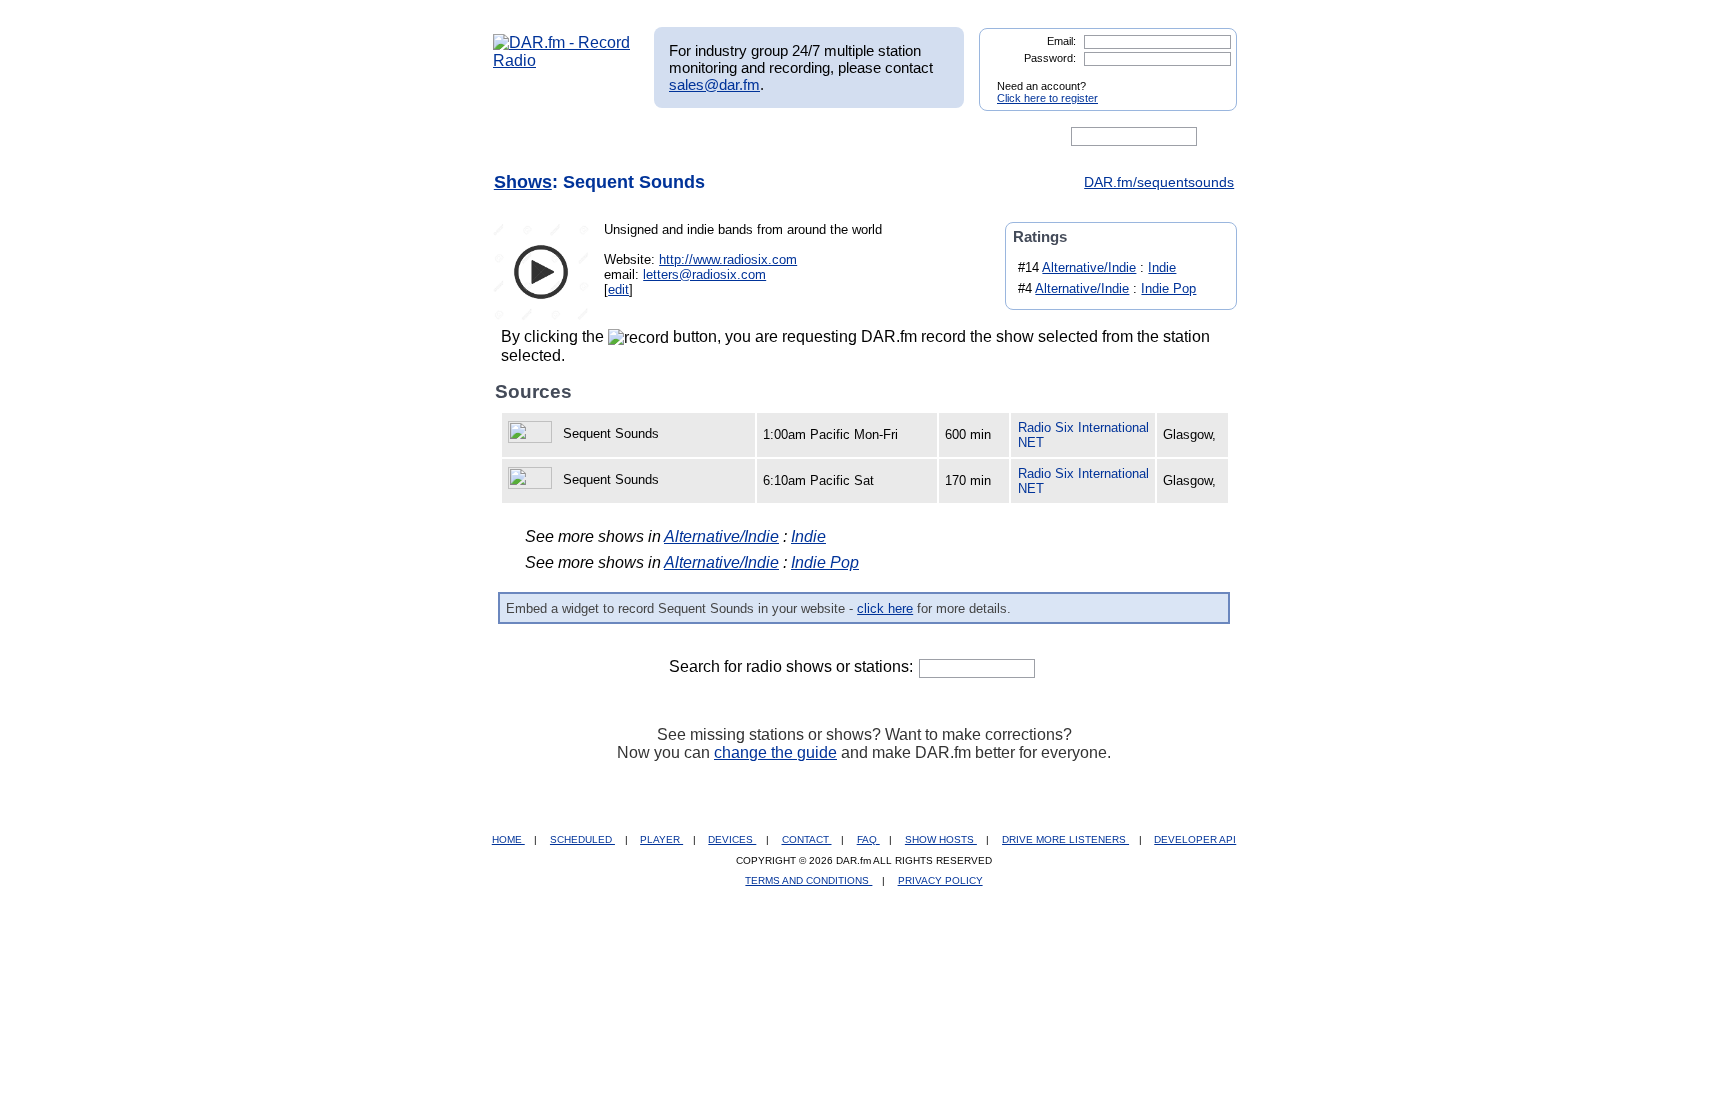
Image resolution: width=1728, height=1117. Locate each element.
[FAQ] (881, 137)
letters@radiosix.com (704, 274)
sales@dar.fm (714, 84)
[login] (1206, 78)
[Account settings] (960, 137)
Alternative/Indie (1089, 267)
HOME (508, 839)
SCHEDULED (582, 839)
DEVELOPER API (1195, 839)
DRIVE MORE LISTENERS (1065, 839)
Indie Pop (1168, 288)
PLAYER (661, 839)
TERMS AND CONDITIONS (808, 880)
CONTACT (807, 839)
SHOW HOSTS (941, 839)
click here (885, 608)
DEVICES (732, 839)
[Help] (805, 137)
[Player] (722, 137)
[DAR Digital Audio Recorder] (527, 137)
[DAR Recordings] (625, 137)
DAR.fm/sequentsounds (1159, 182)
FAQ (868, 839)
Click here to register (1047, 98)
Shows (523, 182)
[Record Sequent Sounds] (533, 433)
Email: (1061, 41)
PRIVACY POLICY (940, 880)
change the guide (775, 752)
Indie (1162, 267)
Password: (1050, 58)
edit (618, 289)
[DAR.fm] (562, 60)
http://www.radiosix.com (728, 259)
